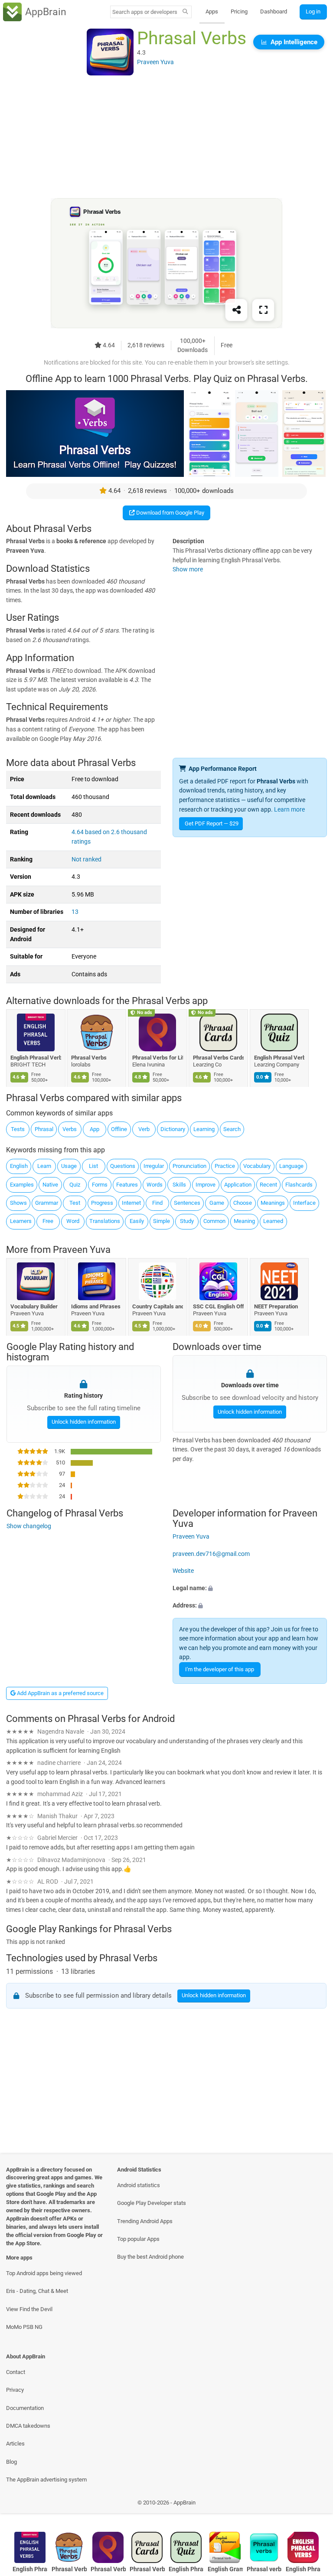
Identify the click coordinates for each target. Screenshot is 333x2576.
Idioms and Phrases (96, 1306)
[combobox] (145, 12)
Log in (313, 11)
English (19, 1166)
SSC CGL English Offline (219, 1306)
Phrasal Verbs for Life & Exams (158, 1058)
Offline (119, 1129)
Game (217, 1203)
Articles (15, 2444)
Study (187, 1221)
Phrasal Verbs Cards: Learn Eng (219, 1058)
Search (232, 1129)
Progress (102, 1203)
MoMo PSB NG (24, 2327)
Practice (225, 1166)
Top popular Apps (138, 2239)
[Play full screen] (263, 310)
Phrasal (44, 1129)
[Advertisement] (166, 137)
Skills (179, 1185)
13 (75, 912)
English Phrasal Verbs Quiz (279, 1058)
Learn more (289, 810)
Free (48, 1221)
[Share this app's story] (236, 310)
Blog (11, 2462)
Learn (44, 1166)
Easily (137, 1221)
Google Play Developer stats (152, 2203)
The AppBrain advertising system (46, 2480)
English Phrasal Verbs (303, 2569)
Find (157, 1203)
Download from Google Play (170, 513)
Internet (131, 1203)
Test (75, 1203)
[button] (250, 1588)
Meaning (244, 1221)
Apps (212, 11)
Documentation (25, 2408)
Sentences (187, 1203)
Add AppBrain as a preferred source (60, 1693)
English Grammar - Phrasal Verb (225, 2569)
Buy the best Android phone (150, 2257)
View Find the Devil (29, 2309)
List (93, 1166)
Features (127, 1185)
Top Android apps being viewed (44, 2273)
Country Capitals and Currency (158, 1306)
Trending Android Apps (145, 2221)
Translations (105, 1221)
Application (238, 1185)
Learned (273, 1221)
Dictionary (173, 1129)
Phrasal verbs (264, 2569)
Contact (16, 2372)
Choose (243, 1203)
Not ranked (87, 859)
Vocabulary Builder (34, 1306)
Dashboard (274, 11)
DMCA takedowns (28, 2426)
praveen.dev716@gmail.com (211, 1554)
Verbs (70, 1129)
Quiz (75, 1185)
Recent (268, 1185)
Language (291, 1166)
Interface (304, 1203)
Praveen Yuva (82, 1250)
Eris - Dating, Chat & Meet (37, 2291)
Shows (18, 1203)
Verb (144, 1129)
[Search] (185, 12)
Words (155, 1185)
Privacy (15, 2390)
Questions (123, 1166)
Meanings (273, 1203)
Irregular (154, 1166)
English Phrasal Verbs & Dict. (36, 1058)
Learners (21, 1221)
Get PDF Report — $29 (212, 823)
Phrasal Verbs (89, 1058)
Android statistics (139, 2185)
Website (183, 1571)
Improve (206, 1185)
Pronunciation (189, 1166)
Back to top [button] (314, 2505)
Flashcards (299, 1185)
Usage (69, 1166)
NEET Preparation (276, 1306)
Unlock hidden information (83, 1422)
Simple (162, 1221)
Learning (204, 1129)
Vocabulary (257, 1166)
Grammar (47, 1203)
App (95, 1129)
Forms (100, 1185)
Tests (18, 1129)
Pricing (239, 11)
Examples (22, 1185)
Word (73, 1221)
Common (214, 1221)
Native (50, 1185)
